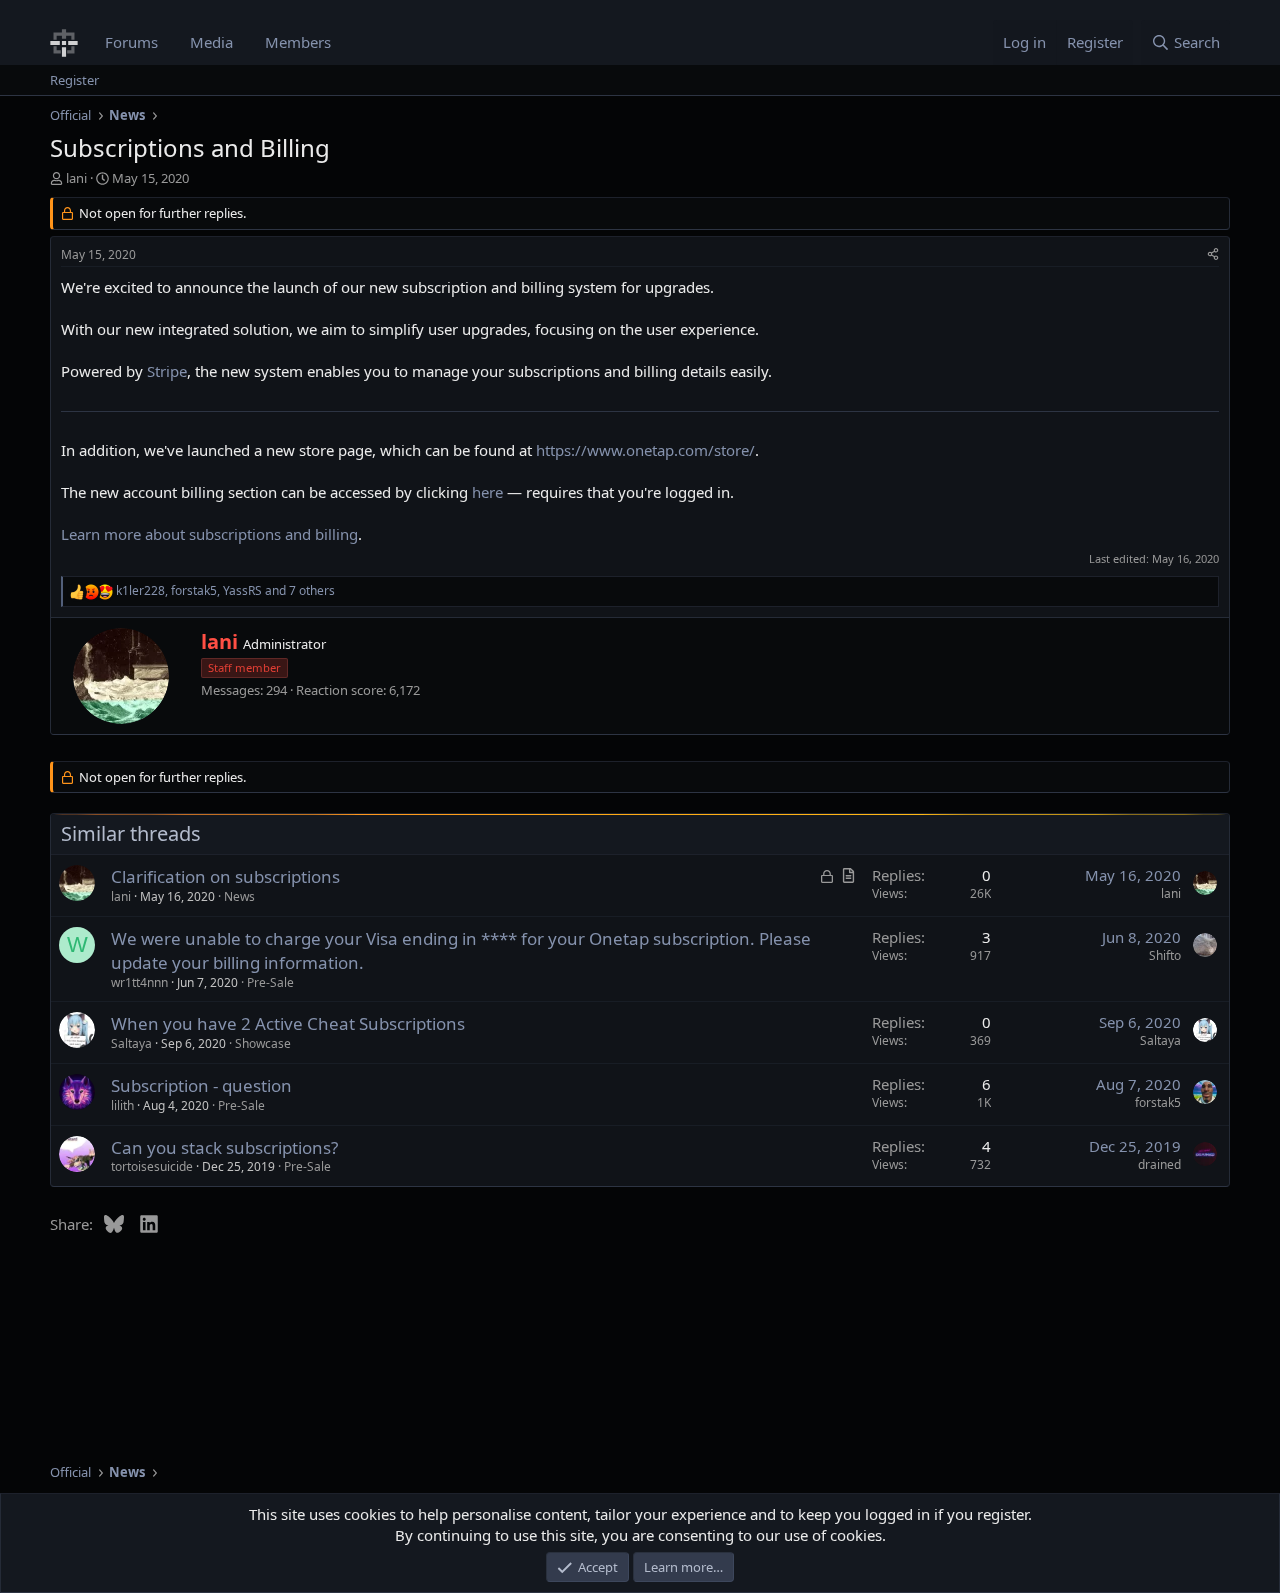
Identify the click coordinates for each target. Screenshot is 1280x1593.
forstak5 (1158, 1102)
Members (298, 42)
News (239, 896)
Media (211, 42)
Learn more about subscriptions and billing (209, 534)
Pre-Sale (270, 982)
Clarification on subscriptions (225, 876)
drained (1159, 1164)
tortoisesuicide (152, 1166)
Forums (131, 42)
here (487, 492)
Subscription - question (201, 1085)
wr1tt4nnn (139, 982)
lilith (122, 1105)
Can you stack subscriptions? (224, 1147)
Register (74, 80)
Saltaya (131, 1043)
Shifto (1165, 955)
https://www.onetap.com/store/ (645, 450)
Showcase (263, 1043)
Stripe (167, 371)
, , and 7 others (225, 591)
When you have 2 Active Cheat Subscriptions (288, 1023)
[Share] (1213, 255)
